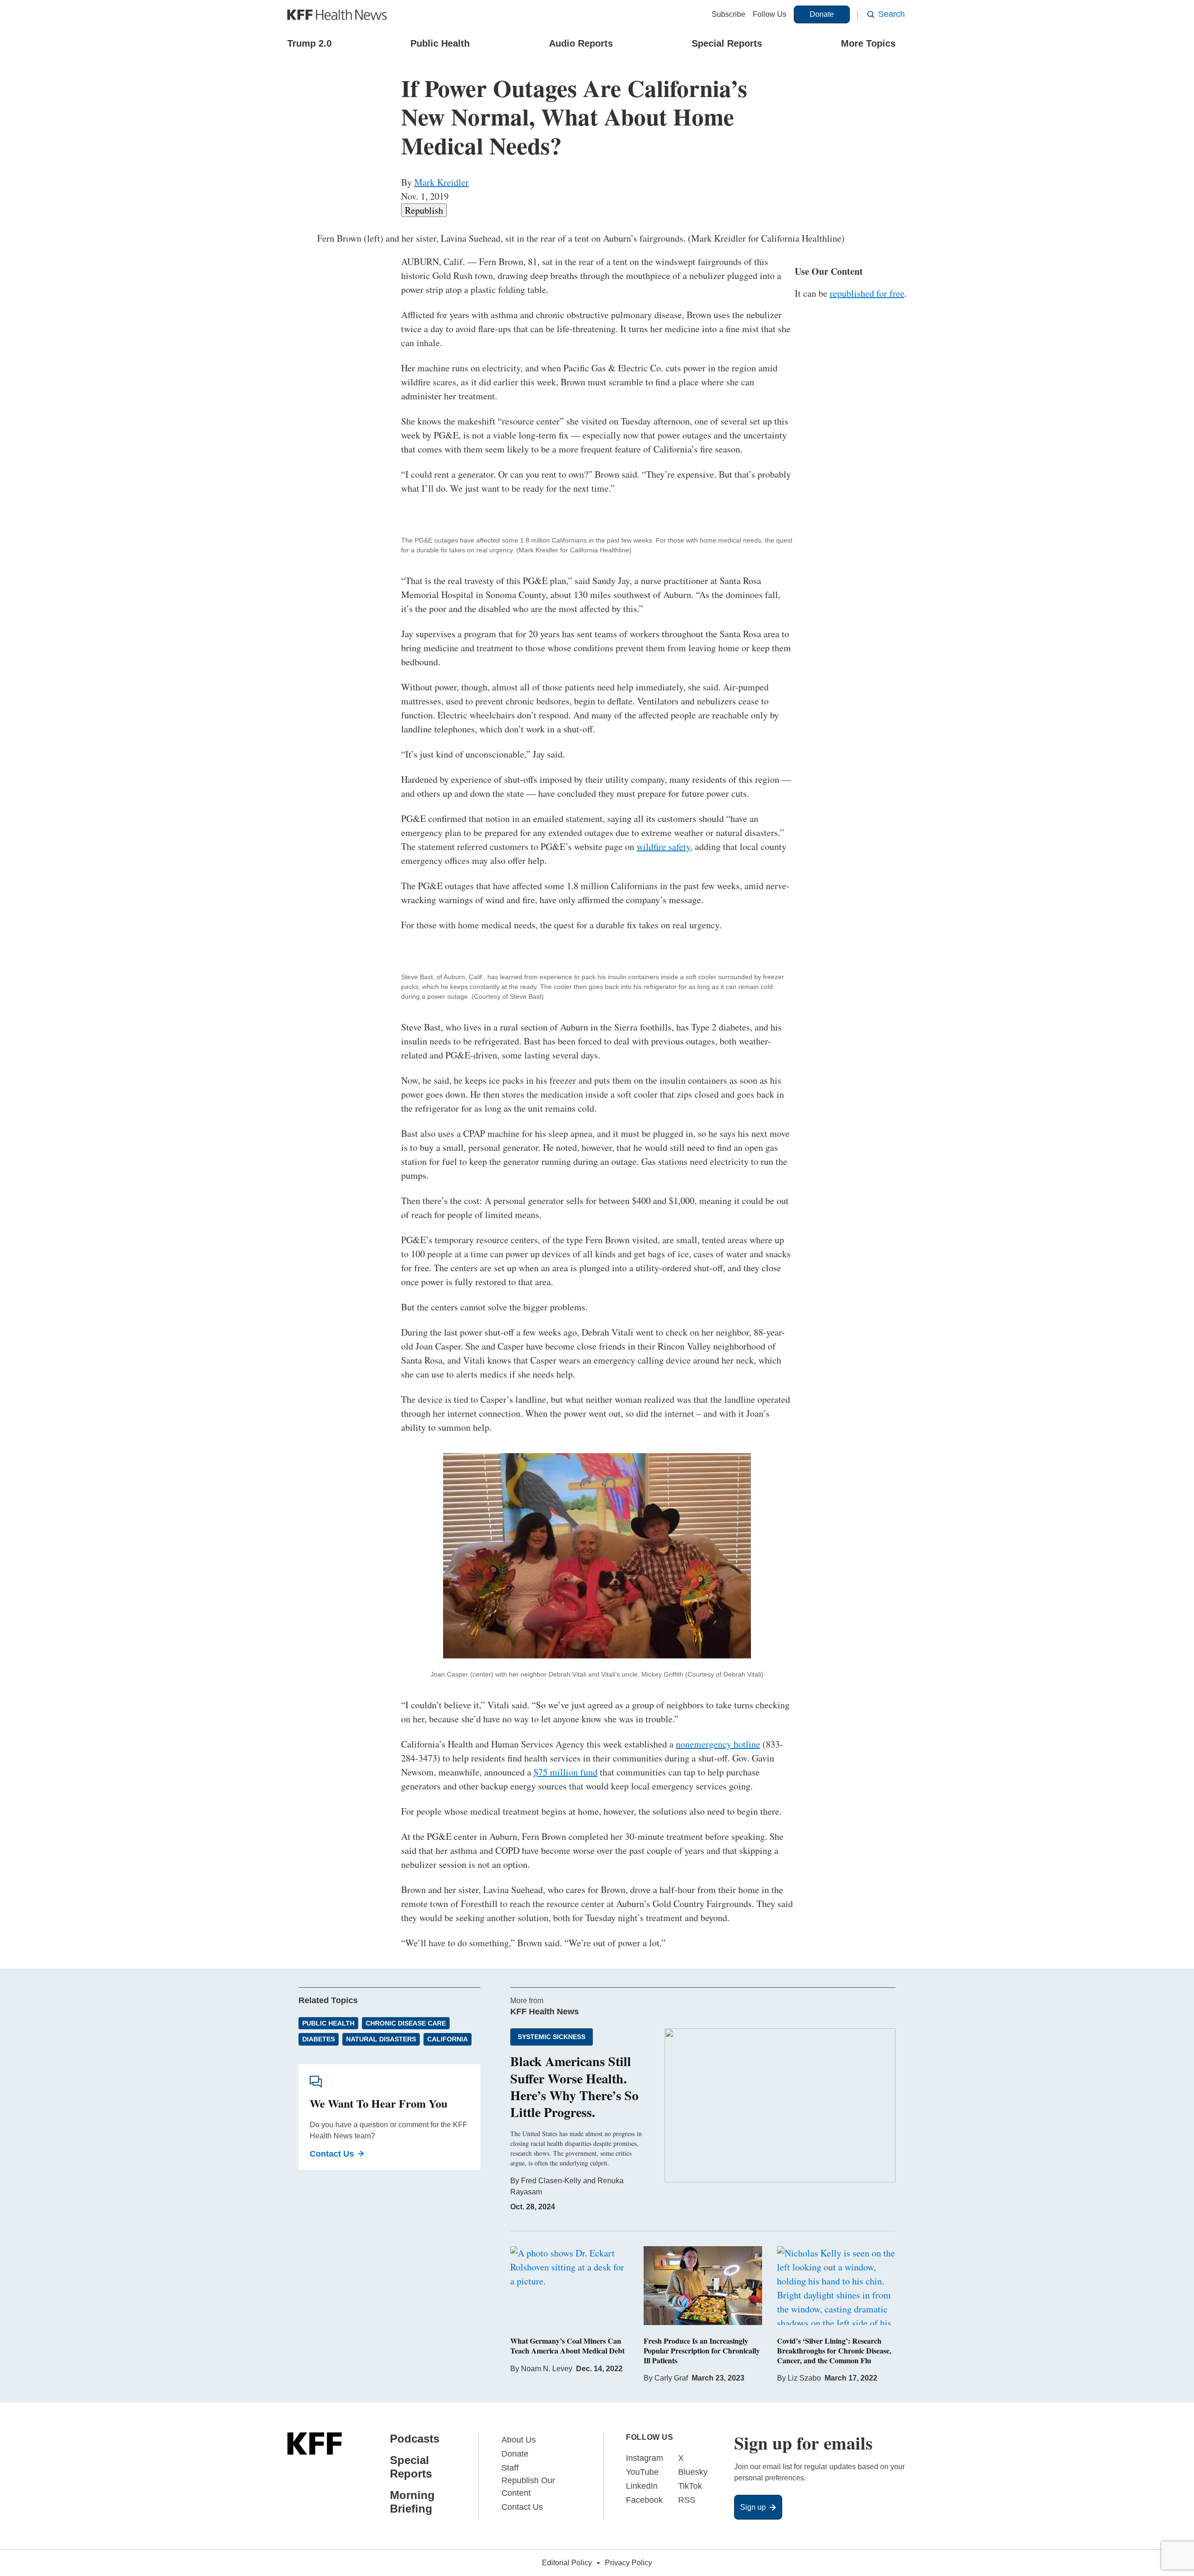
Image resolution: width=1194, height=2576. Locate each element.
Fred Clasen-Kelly (551, 2181)
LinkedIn (642, 2486)
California (448, 2039)
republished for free (867, 293)
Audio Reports (581, 43)
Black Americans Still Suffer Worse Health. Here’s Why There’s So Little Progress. (574, 2087)
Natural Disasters (381, 2039)
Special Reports (727, 43)
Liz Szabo (804, 2378)
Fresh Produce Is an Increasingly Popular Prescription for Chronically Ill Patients (702, 2350)
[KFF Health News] (337, 15)
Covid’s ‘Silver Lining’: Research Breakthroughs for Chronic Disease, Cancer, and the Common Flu (834, 2350)
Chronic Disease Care (406, 2023)
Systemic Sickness (552, 2037)
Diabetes (319, 2039)
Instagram (645, 2458)
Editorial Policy (567, 2563)
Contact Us (332, 2154)
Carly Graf (671, 2378)
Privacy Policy (628, 2563)
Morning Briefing (412, 2502)
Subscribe (729, 14)
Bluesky (693, 2472)
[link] (424, 210)
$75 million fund (566, 1772)
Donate (822, 14)
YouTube (642, 2472)
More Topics (868, 43)
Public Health (440, 43)
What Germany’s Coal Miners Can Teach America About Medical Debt (567, 2346)
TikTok (690, 2486)
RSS (687, 2500)
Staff (510, 2468)
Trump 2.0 (309, 43)
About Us (519, 2440)
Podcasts (415, 2439)
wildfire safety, (665, 846)
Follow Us (770, 14)
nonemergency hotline (718, 1744)
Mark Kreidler (441, 182)
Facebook (644, 2500)
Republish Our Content (528, 2487)
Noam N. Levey (547, 2369)
